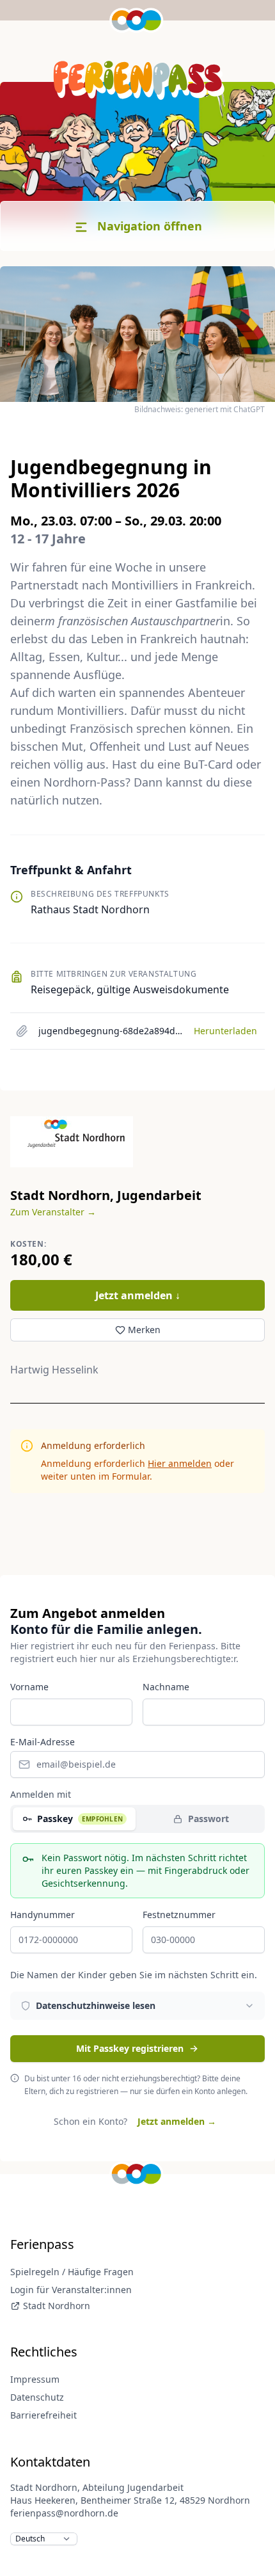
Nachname (166, 1687)
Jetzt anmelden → (177, 2121)
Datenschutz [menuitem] (37, 2397)
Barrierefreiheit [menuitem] (43, 2415)
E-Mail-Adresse (43, 1742)
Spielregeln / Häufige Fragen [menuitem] (72, 2272)
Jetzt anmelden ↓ (138, 1295)
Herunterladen (225, 1031)
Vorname (29, 1687)
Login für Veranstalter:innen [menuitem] (71, 2290)
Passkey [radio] (80, 1819)
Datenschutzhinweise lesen (96, 2005)
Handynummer (43, 1915)
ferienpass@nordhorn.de (64, 2513)
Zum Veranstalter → (53, 1212)
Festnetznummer (179, 1915)
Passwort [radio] (208, 1819)
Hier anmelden (180, 1463)
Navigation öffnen (148, 226)
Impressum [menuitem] (35, 2379)
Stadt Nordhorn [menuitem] (57, 2306)
